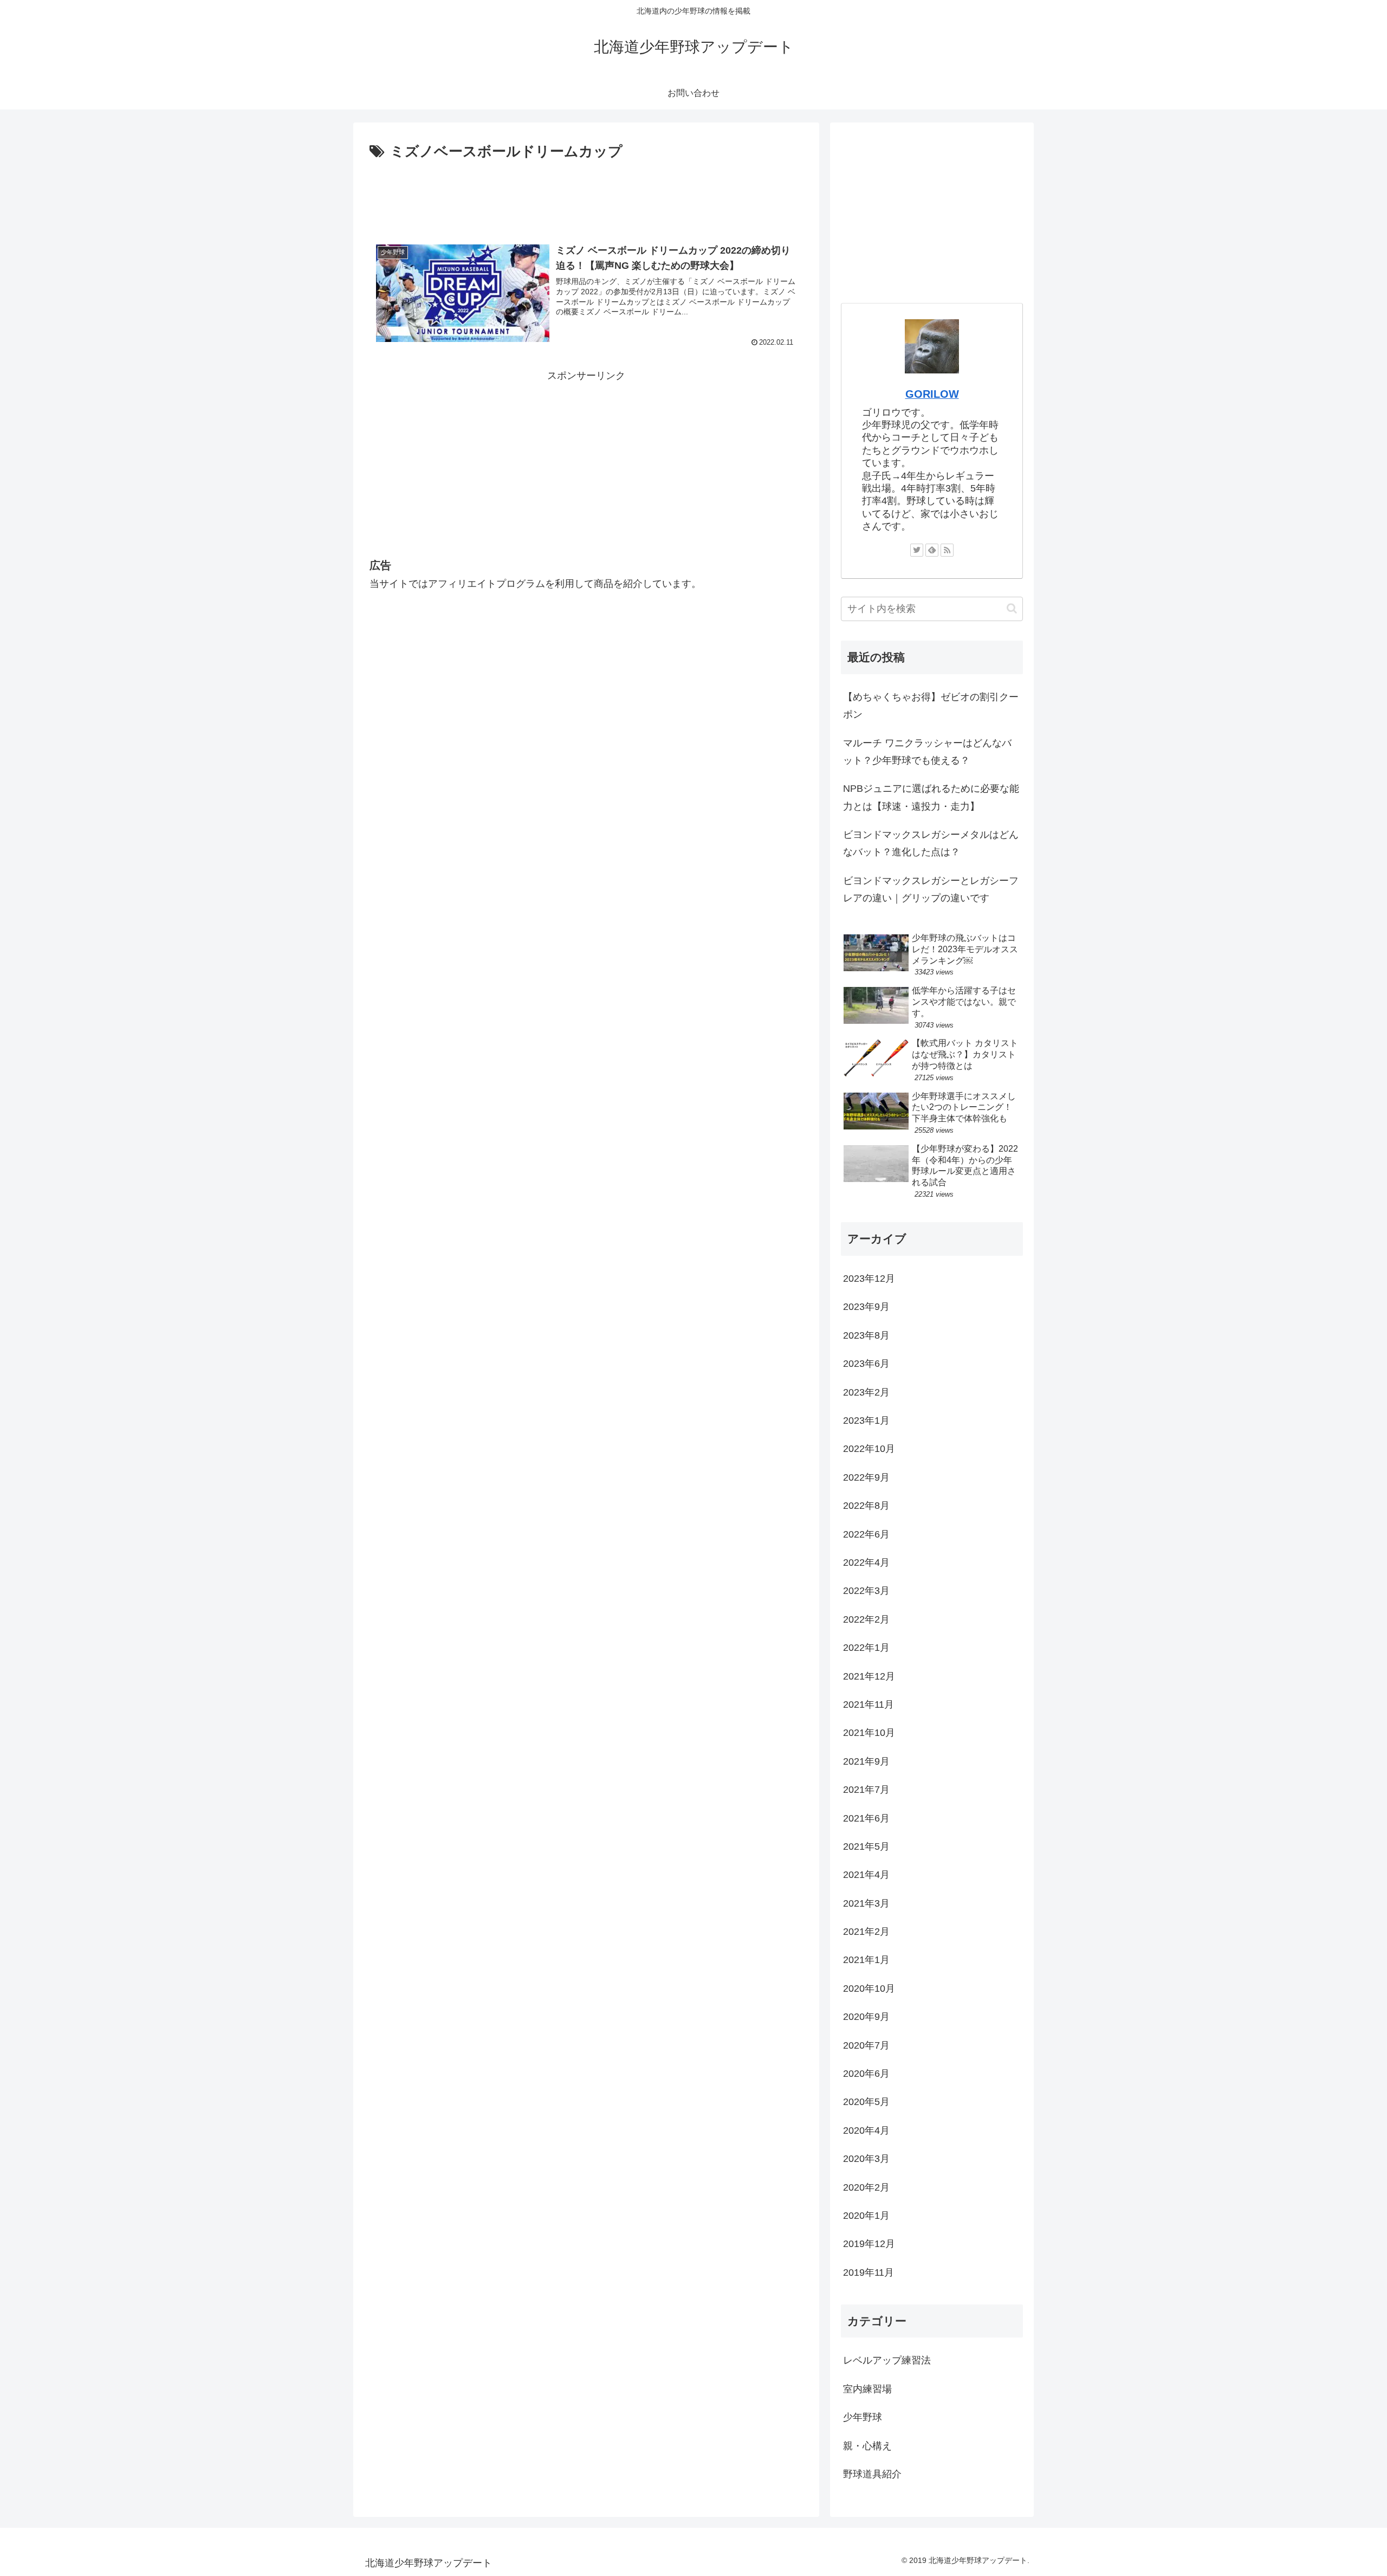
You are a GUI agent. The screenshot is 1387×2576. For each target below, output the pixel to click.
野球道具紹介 (872, 2474)
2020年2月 (866, 2187)
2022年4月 (866, 1563)
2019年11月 (869, 2272)
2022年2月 (866, 1619)
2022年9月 (866, 1477)
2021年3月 (866, 1903)
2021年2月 (866, 1932)
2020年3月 (866, 2159)
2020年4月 (866, 2130)
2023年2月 (866, 1392)
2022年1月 (866, 1648)
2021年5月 (866, 1847)
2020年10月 (869, 1989)
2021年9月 (866, 1761)
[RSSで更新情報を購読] (947, 550)
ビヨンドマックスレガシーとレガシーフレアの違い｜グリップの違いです (931, 889)
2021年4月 (866, 1875)
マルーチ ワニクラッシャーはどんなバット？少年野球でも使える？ (927, 752)
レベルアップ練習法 (887, 2360)
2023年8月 (866, 1335)
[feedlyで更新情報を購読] (932, 550)
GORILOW (932, 394)
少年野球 (863, 2417)
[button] (1012, 608)
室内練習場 (867, 2389)
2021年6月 (866, 1818)
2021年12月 (869, 1676)
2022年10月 (869, 1449)
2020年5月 (866, 2102)
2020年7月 (866, 2045)
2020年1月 (866, 2216)
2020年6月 (866, 2074)
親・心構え (867, 2446)
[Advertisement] (586, 194)
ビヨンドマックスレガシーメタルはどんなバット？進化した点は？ (931, 843)
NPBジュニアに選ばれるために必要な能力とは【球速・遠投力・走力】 (931, 797)
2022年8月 (866, 1506)
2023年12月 (869, 1279)
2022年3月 (866, 1591)
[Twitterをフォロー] (917, 550)
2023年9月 (866, 1307)
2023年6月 (866, 1364)
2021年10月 (869, 1733)
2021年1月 (866, 1960)
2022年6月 (866, 1534)
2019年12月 (869, 2244)
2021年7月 (866, 1790)
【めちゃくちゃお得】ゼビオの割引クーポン (931, 706)
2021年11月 (869, 1705)
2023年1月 (866, 1421)
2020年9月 (866, 2017)
